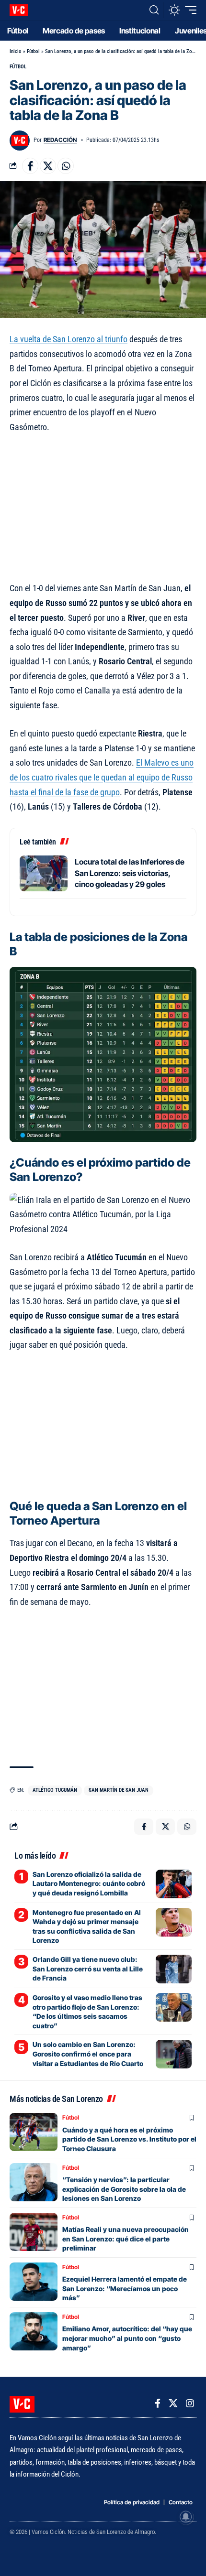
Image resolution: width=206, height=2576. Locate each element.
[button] (154, 10)
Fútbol (33, 51)
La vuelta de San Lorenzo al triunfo (69, 339)
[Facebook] (158, 2403)
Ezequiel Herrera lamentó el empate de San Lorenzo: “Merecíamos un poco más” (125, 2288)
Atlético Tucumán (55, 1790)
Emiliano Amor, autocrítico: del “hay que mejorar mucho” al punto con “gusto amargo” (127, 2338)
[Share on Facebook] (30, 166)
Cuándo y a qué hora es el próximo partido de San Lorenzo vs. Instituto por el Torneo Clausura (129, 2139)
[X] (173, 2403)
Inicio (16, 51)
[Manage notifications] (186, 2517)
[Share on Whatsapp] (66, 166)
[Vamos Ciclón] (19, 10)
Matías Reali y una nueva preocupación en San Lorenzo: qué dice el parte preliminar (126, 2239)
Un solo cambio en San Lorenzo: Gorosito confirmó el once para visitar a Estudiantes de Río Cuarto (88, 2054)
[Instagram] (190, 2403)
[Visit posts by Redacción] (20, 141)
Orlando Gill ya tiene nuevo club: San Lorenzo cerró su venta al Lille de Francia (88, 1969)
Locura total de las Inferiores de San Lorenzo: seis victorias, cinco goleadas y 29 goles (130, 873)
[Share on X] (48, 166)
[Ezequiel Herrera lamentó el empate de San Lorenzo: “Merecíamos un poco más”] (34, 2282)
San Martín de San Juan (119, 1790)
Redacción (60, 140)
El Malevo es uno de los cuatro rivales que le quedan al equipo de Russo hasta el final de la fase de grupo (102, 777)
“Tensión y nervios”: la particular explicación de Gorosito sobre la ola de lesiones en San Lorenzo (124, 2189)
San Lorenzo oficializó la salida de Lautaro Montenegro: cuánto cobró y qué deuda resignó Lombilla (89, 1883)
